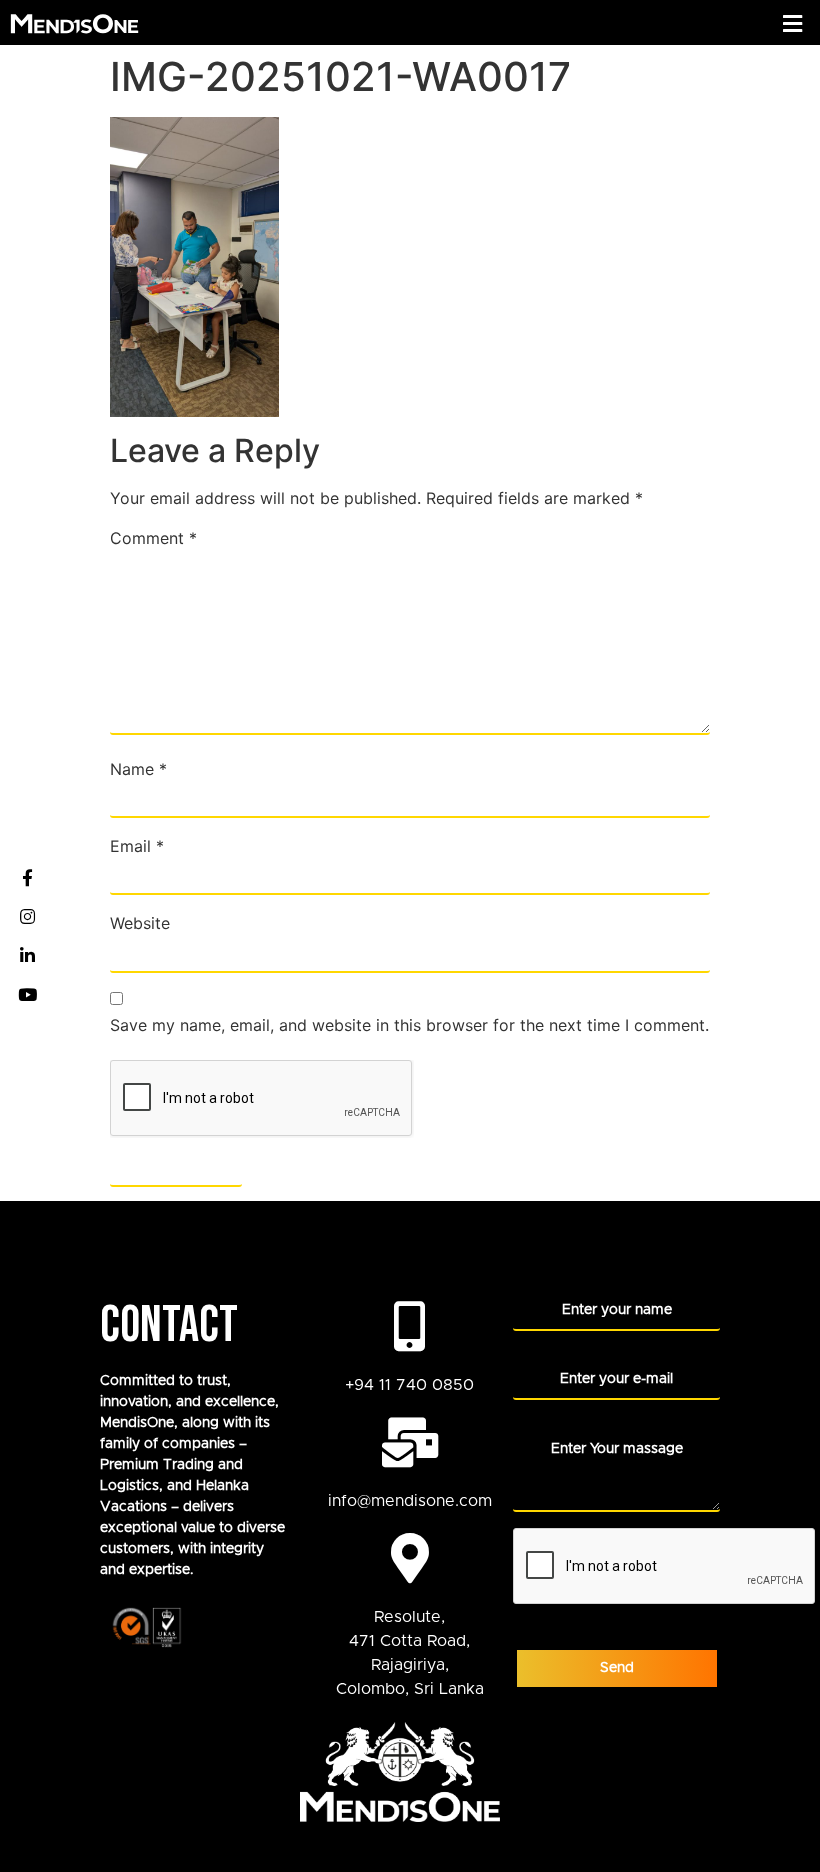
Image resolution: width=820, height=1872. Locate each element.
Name (138, 769)
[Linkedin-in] (27, 956)
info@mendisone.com (410, 1501)
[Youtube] (27, 995)
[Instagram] (27, 917)
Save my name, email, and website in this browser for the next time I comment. (409, 1025)
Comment (153, 538)
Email (137, 846)
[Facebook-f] (27, 878)
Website (140, 923)
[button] (793, 23)
